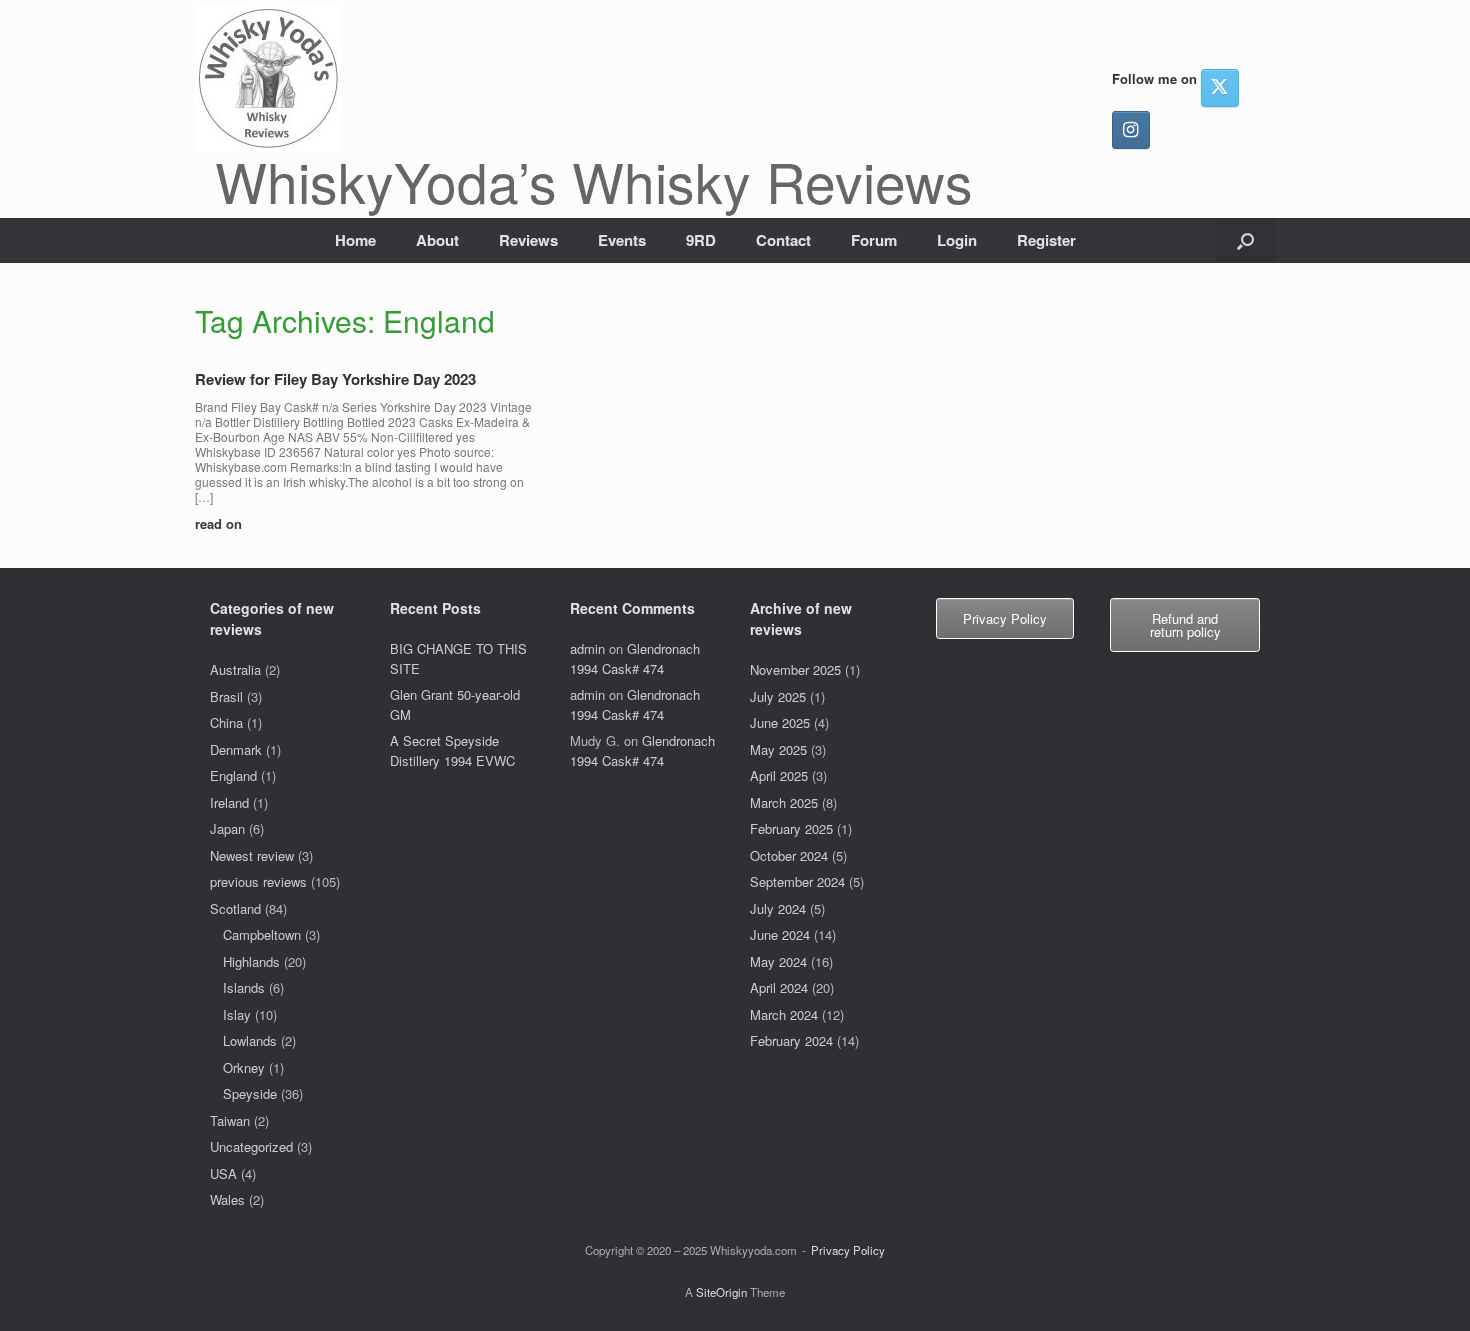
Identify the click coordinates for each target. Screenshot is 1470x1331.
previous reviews (258, 881)
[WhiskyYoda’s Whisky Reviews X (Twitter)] (1220, 88)
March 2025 (784, 802)
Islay (237, 1014)
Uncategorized (251, 1146)
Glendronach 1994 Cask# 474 (635, 658)
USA (223, 1173)
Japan (227, 828)
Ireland (229, 802)
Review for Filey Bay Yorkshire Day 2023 (335, 379)
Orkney (244, 1067)
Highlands (251, 961)
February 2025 (791, 828)
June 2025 (780, 722)
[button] (1245, 240)
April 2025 (779, 775)
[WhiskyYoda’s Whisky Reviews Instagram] (1131, 130)
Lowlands (250, 1040)
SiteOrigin (721, 1292)
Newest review (252, 855)
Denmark (236, 749)
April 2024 (779, 987)
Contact (783, 240)
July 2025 (778, 696)
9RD (701, 240)
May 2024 (778, 961)
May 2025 (778, 749)
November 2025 (795, 669)
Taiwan (230, 1120)
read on (220, 523)
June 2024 (780, 934)
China (226, 722)
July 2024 (778, 908)
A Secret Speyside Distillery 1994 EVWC (452, 750)
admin (587, 648)
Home (355, 240)
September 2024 (797, 881)
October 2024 (789, 855)
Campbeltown (262, 934)
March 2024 (784, 1014)
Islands (244, 987)
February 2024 (791, 1040)
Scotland (235, 908)
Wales (227, 1199)
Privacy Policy (848, 1250)
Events (622, 240)
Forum (874, 240)
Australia (235, 669)
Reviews (528, 240)
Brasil (226, 696)
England (233, 775)
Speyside (250, 1093)
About (437, 240)
